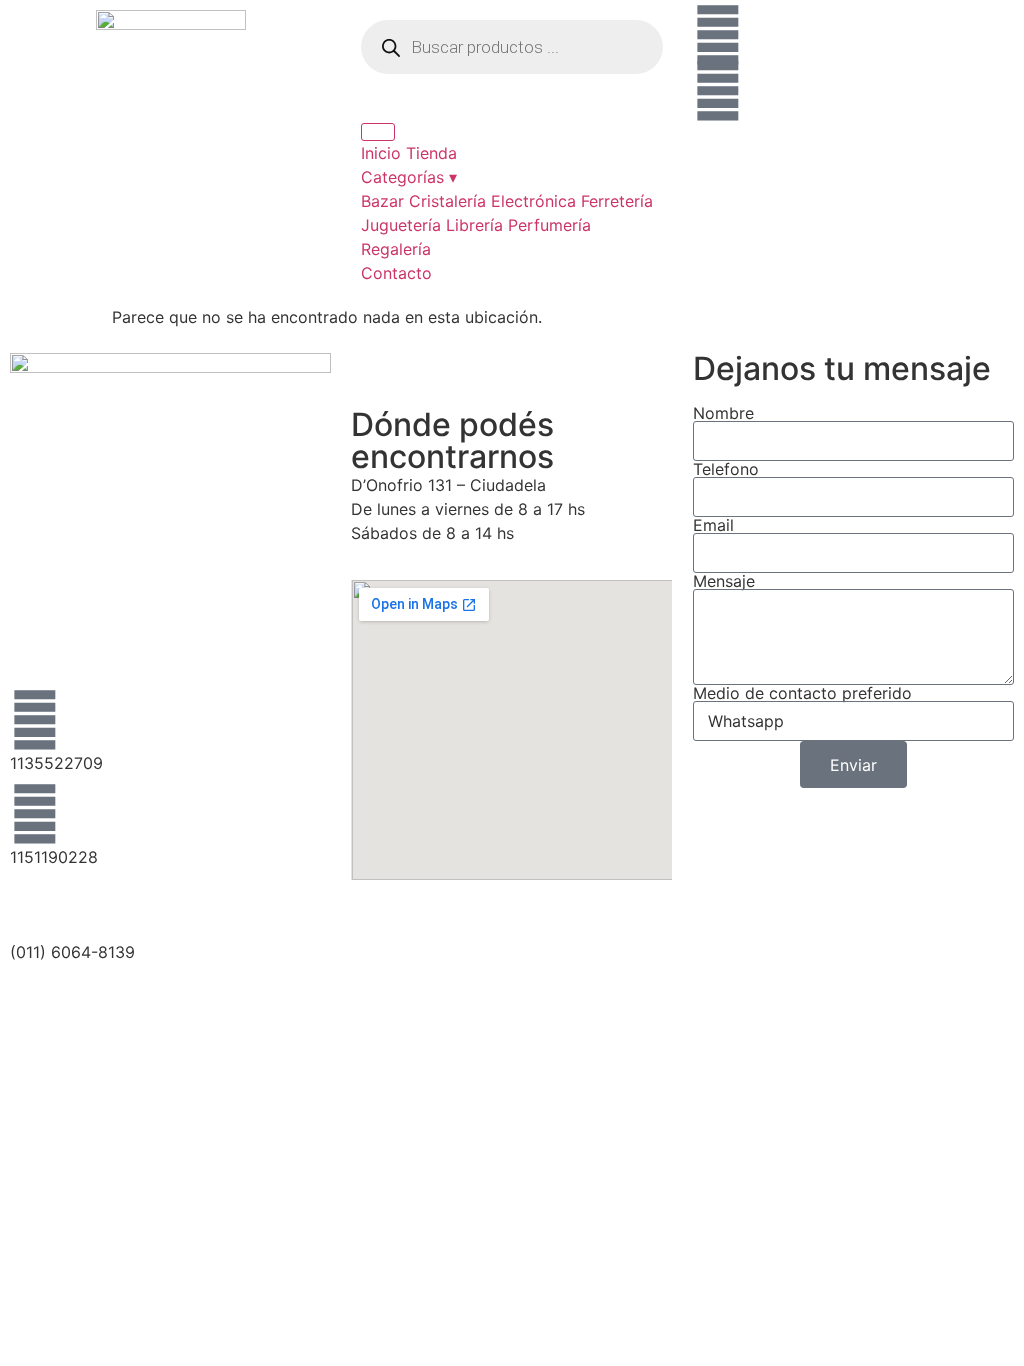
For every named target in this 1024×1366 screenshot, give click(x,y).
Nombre (723, 413)
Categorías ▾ (409, 177)
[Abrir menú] (378, 132)
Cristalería (447, 201)
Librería (474, 225)
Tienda (431, 153)
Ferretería (617, 201)
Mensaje (724, 581)
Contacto (396, 273)
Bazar (382, 201)
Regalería (396, 249)
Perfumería (549, 225)
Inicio (381, 153)
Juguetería (401, 225)
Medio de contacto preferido (802, 693)
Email (713, 525)
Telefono (726, 469)
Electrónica (533, 201)
